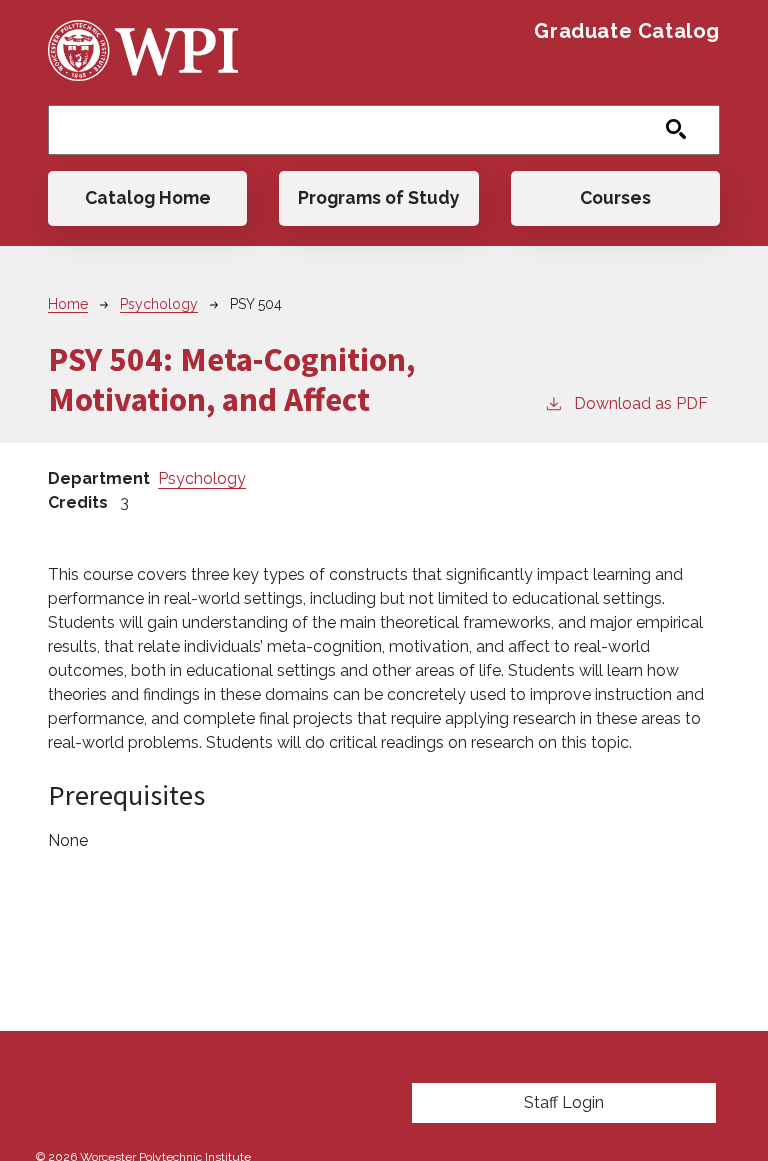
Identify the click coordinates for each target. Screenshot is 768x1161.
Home (68, 304)
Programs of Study (379, 197)
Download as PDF (641, 403)
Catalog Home (148, 197)
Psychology (159, 304)
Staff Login (564, 1102)
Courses (615, 197)
